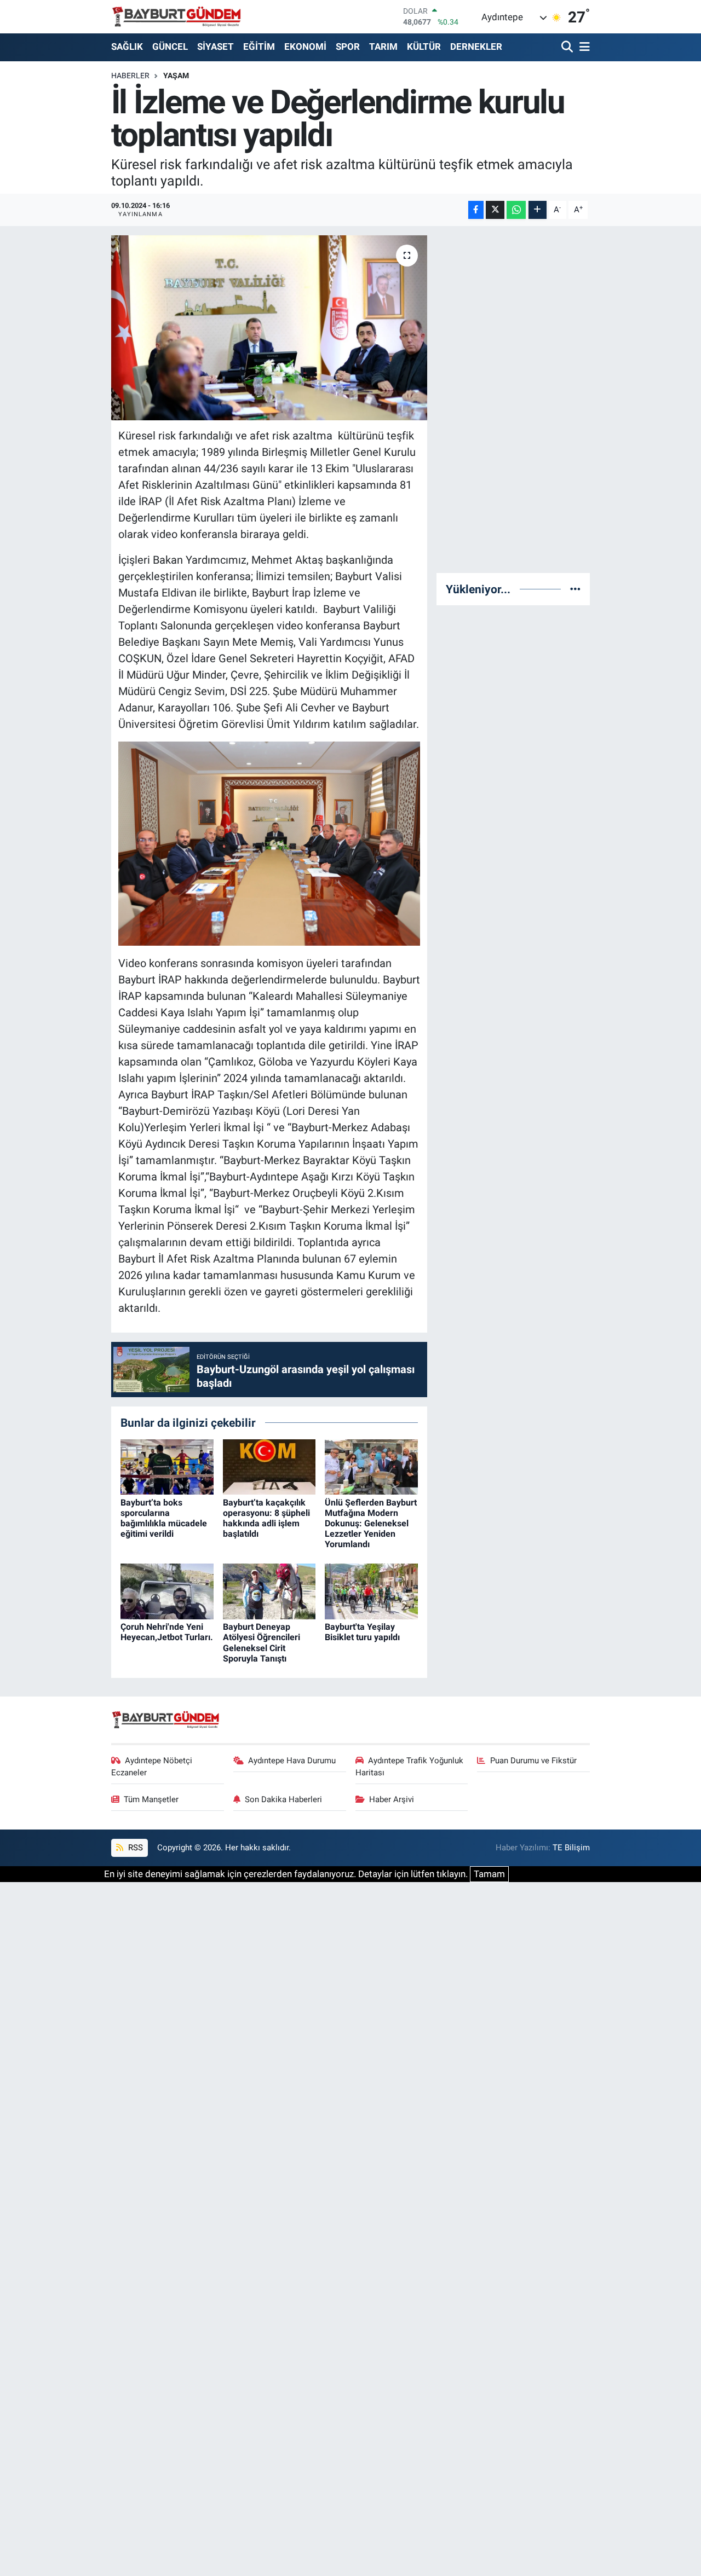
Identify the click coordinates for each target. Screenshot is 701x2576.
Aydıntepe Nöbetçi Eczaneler (152, 1767)
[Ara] (568, 47)
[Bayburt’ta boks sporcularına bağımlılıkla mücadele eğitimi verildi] (167, 1466)
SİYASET (216, 47)
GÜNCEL (170, 47)
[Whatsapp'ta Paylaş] (516, 210)
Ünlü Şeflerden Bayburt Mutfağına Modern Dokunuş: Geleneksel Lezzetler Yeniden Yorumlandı (371, 1524)
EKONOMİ (305, 47)
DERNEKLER (476, 47)
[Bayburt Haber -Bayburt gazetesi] (177, 16)
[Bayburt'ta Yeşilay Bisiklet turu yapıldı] (371, 1591)
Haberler (130, 76)
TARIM (383, 47)
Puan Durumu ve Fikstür (533, 1761)
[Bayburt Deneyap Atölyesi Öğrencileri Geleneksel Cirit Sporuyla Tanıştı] (269, 1591)
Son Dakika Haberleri (283, 1799)
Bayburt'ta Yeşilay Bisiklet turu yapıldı (362, 1632)
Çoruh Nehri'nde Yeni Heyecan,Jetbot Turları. (167, 1632)
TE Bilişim (571, 1848)
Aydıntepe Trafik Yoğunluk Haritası (410, 1767)
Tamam (489, 1874)
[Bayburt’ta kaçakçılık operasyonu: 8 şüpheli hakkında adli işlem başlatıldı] (269, 1466)
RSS (134, 1848)
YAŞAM (176, 76)
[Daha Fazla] (538, 210)
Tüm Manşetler (151, 1799)
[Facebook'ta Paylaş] (476, 210)
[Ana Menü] (583, 47)
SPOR (348, 47)
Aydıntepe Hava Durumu (292, 1761)
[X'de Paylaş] (495, 210)
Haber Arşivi (392, 1799)
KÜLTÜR (424, 47)
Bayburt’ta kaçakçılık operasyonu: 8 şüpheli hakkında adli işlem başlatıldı (266, 1518)
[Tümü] (575, 589)
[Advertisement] (524, 400)
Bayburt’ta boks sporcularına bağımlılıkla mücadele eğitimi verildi (164, 1518)
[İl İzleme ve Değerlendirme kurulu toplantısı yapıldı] (269, 328)
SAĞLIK (127, 47)
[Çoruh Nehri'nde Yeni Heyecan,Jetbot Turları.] (167, 1591)
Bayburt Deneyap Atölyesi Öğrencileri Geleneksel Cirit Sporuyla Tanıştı (262, 1643)
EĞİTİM (259, 47)
